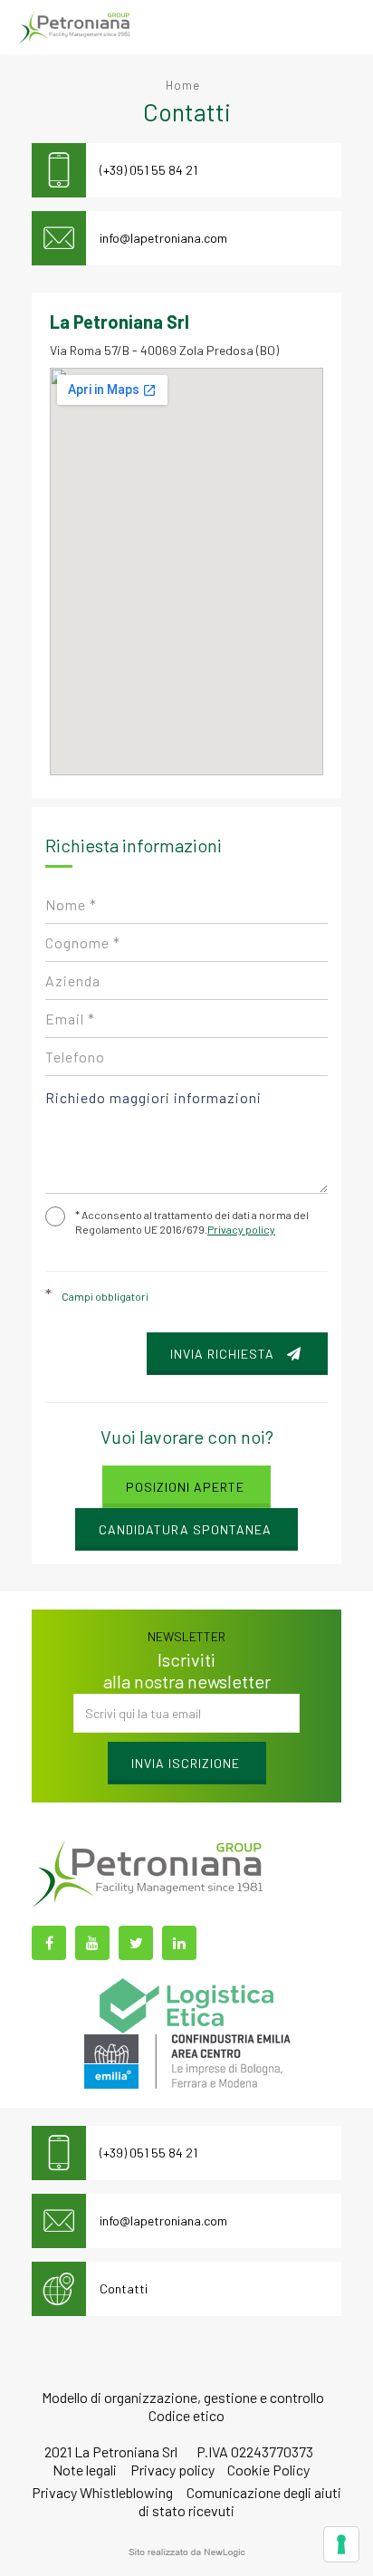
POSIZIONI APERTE (185, 1487)
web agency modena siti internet (187, 2552)
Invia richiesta (224, 1354)
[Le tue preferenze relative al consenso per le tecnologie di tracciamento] (341, 2544)
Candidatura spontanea (185, 1529)
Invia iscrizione (186, 1763)
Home (183, 85)
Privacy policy (241, 1229)
